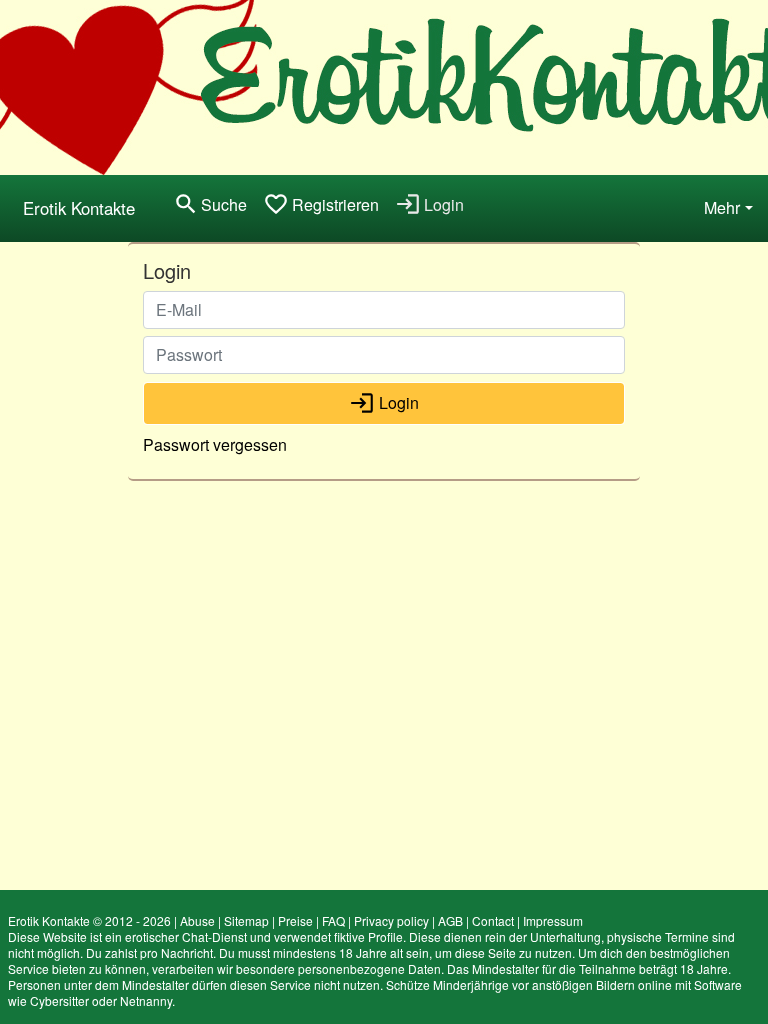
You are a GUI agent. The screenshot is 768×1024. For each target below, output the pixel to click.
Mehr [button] (722, 207)
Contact (493, 920)
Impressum (553, 920)
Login (384, 403)
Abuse (197, 920)
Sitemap (246, 920)
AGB (450, 920)
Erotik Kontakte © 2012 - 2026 (89, 920)
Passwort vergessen (215, 444)
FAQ (333, 920)
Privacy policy (391, 920)
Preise (295, 920)
